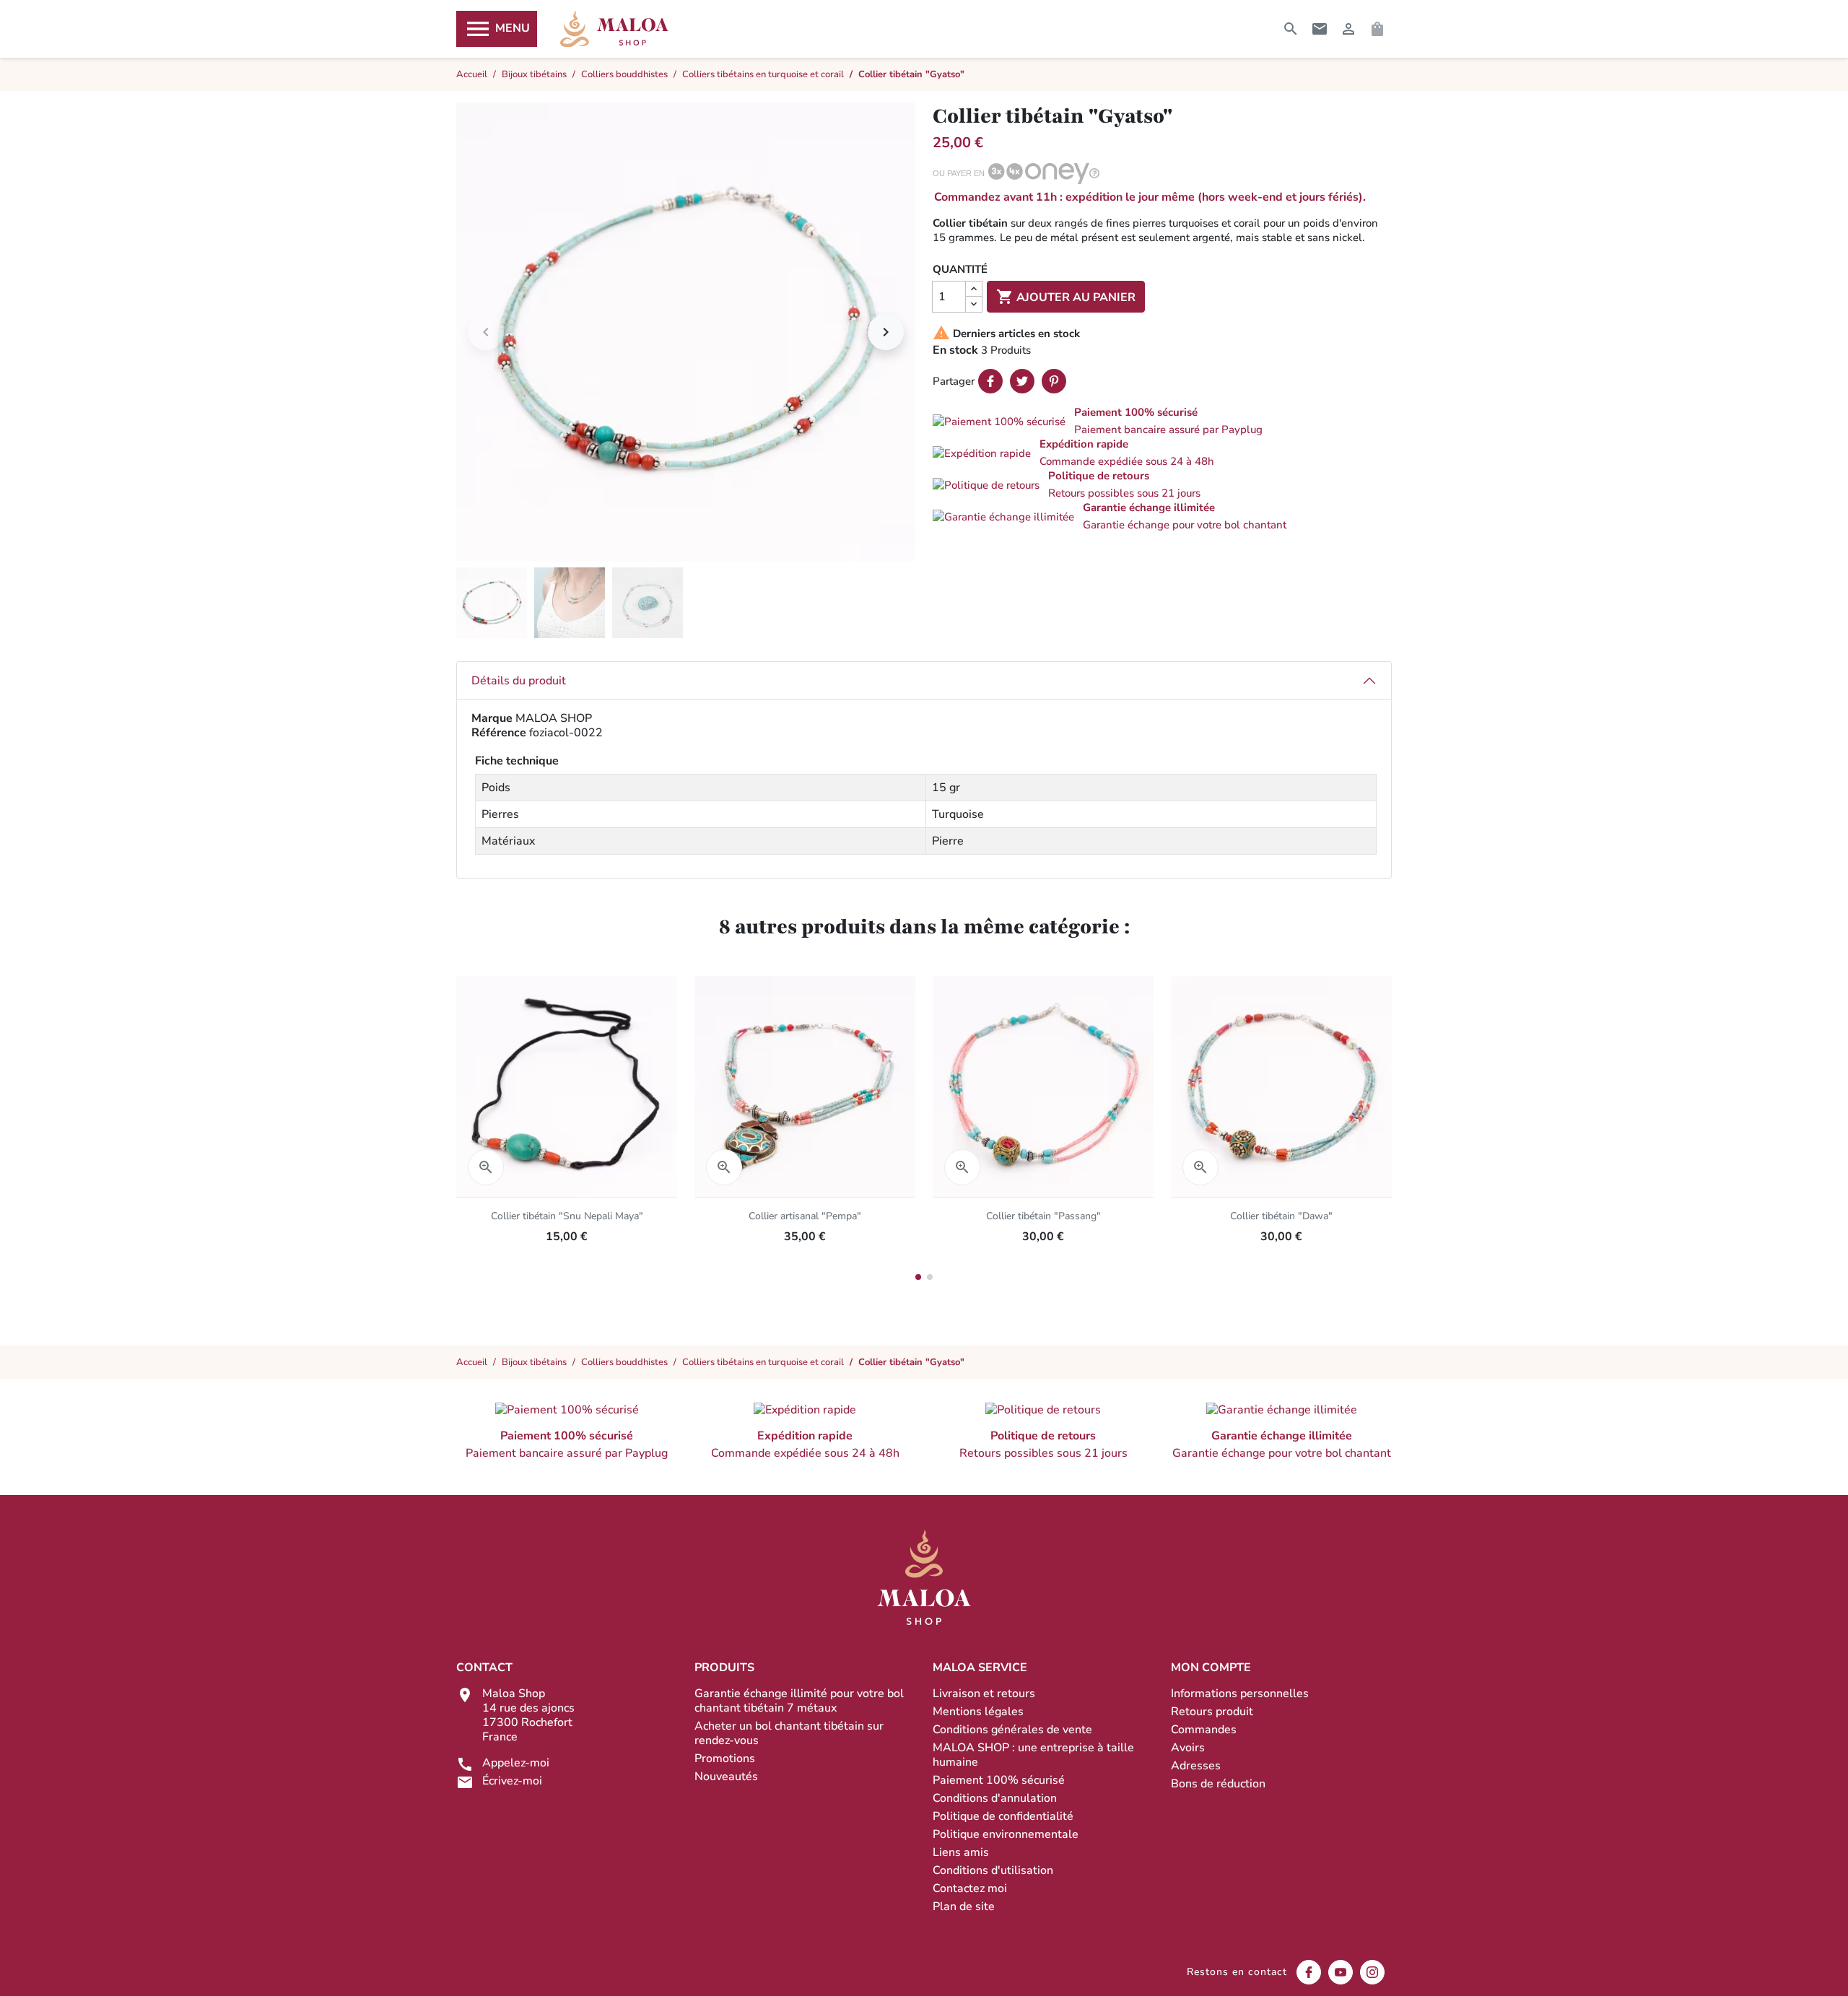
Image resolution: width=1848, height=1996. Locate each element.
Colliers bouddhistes (624, 1362)
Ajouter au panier (1066, 297)
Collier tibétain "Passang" (1043, 1216)
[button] (1162, 421)
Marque (492, 718)
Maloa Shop (614, 29)
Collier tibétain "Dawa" (1281, 1216)
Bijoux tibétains (534, 1362)
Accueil (472, 1362)
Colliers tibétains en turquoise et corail (763, 1362)
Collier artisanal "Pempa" (805, 1216)
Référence (499, 733)
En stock (955, 350)
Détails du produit (519, 681)
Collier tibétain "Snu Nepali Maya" (567, 1216)
